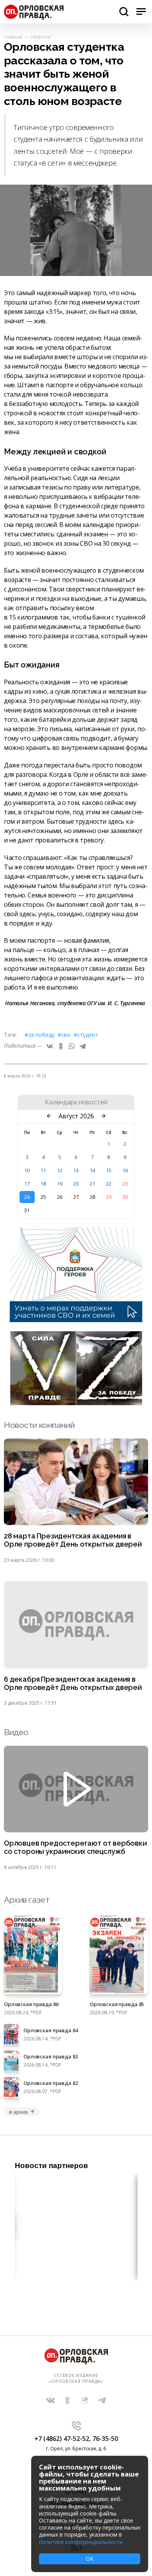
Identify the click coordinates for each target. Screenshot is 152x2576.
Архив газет (27, 1900)
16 (125, 1170)
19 (60, 1184)
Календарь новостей (76, 1102)
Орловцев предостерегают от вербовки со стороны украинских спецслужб (75, 1847)
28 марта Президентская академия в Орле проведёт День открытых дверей (73, 1540)
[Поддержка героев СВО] (76, 1320)
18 (43, 1184)
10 (27, 1170)
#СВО (64, 1035)
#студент (86, 1035)
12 (60, 1170)
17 (27, 1184)
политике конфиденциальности (81, 2542)
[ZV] (76, 1403)
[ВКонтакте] (50, 1046)
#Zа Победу (40, 1035)
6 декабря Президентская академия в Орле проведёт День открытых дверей (73, 1683)
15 (109, 1170)
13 (76, 1170)
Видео (16, 1732)
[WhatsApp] (72, 1046)
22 (109, 1184)
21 (92, 1184)
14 (92, 1170)
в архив (19, 2112)
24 (27, 1197)
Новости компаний (39, 1425)
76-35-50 (105, 2439)
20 (76, 1184)
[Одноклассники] (61, 1046)
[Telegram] (83, 1046)
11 (43, 1170)
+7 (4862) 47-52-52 (62, 2439)
